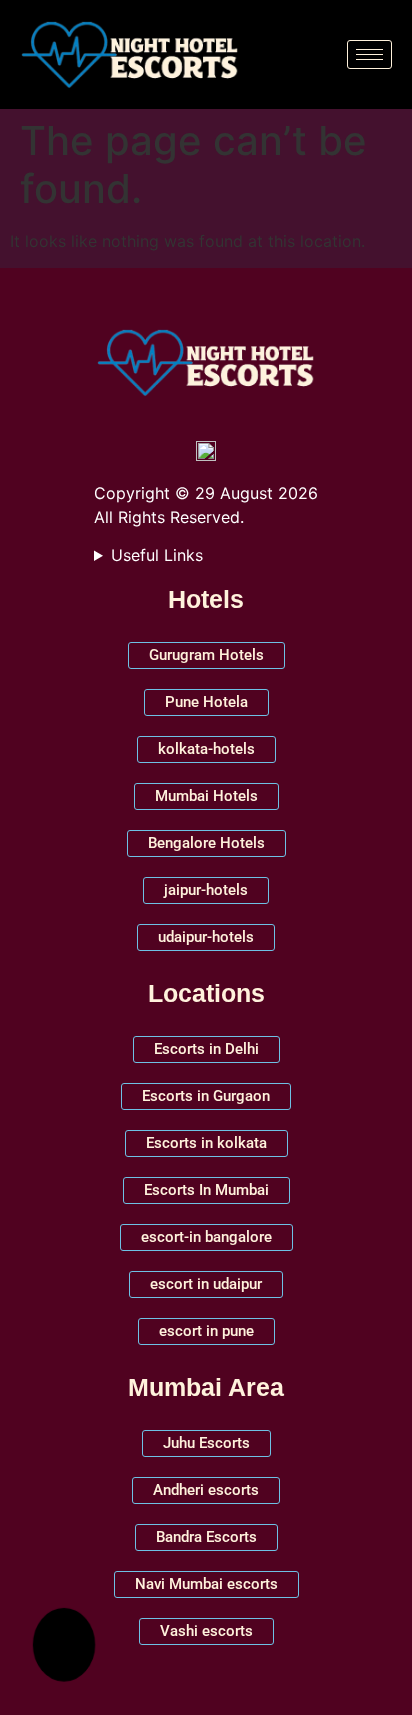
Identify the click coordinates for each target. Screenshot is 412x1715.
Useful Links (157, 555)
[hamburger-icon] (369, 54)
